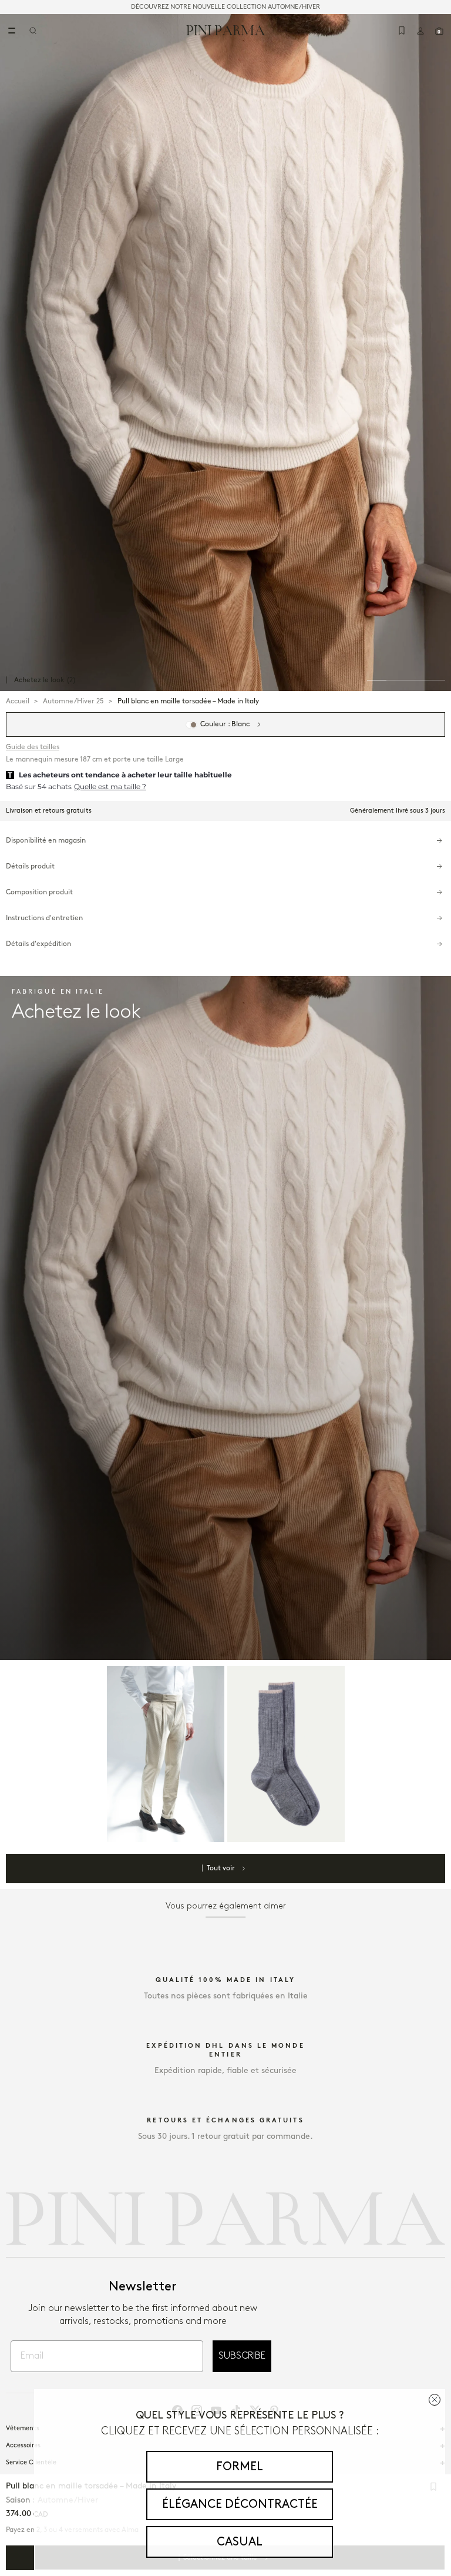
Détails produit (30, 866)
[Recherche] (33, 31)
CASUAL (240, 2542)
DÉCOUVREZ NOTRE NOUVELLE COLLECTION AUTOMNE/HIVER (225, 7)
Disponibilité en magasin (46, 841)
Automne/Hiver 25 (73, 701)
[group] (225, 353)
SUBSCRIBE (242, 2356)
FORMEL (240, 2467)
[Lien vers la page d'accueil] (226, 30)
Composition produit (39, 892)
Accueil (18, 701)
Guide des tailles (33, 747)
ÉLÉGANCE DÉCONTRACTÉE (240, 2504)
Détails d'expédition (38, 944)
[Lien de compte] (420, 31)
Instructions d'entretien (44, 918)
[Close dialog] (435, 2400)
